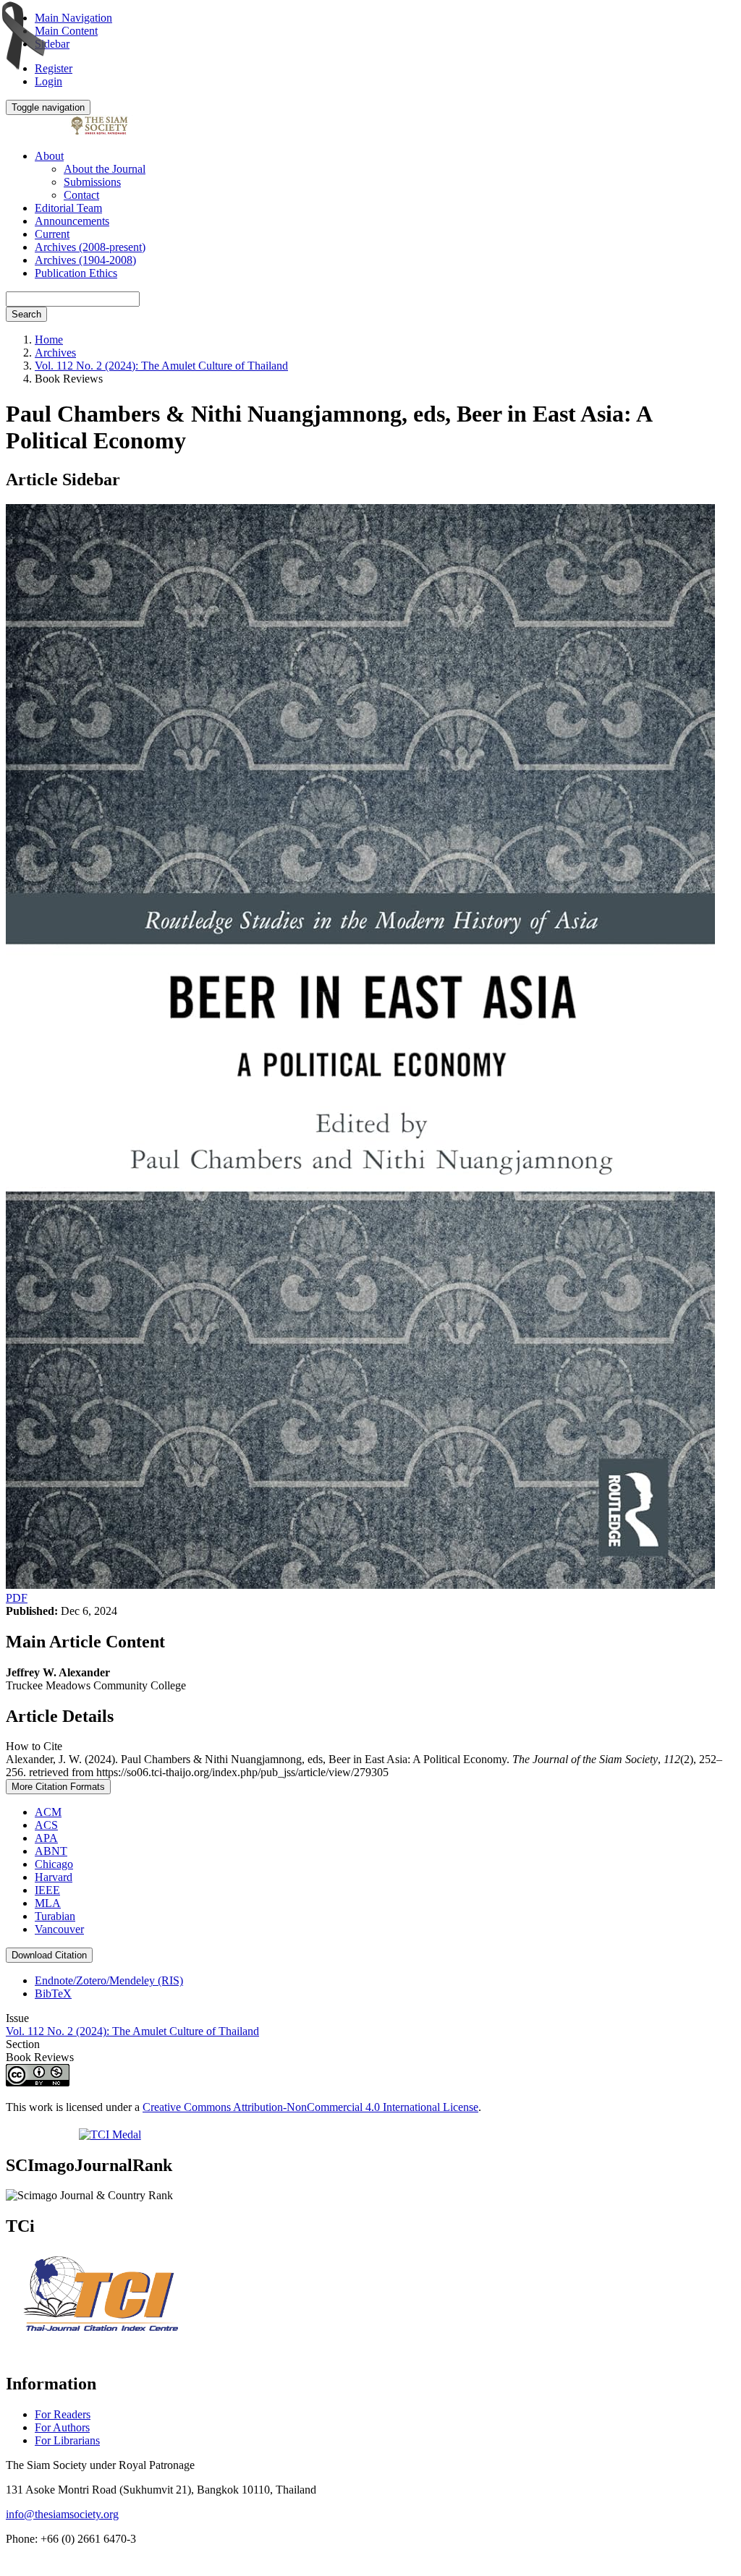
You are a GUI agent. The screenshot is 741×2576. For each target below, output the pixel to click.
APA (46, 1838)
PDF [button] (17, 1598)
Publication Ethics (76, 273)
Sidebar (52, 44)
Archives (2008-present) (90, 247)
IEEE (47, 1890)
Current (52, 234)
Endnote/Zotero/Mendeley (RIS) (109, 1980)
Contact (81, 195)
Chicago (54, 1864)
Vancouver (59, 1929)
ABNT (51, 1851)
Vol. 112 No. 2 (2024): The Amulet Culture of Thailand (161, 366)
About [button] (49, 156)
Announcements (72, 221)
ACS (46, 1825)
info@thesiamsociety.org (62, 2514)
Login (48, 81)
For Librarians (67, 2440)
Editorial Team (68, 208)
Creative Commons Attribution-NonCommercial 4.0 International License (310, 2107)
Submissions (92, 182)
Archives (55, 353)
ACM (48, 1812)
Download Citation (49, 1955)
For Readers (63, 2414)
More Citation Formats (58, 1787)
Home (49, 340)
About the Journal (105, 169)
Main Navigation (73, 18)
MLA (48, 1903)
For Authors (62, 2427)
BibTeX (53, 1993)
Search (26, 314)
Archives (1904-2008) (85, 260)
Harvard (54, 1877)
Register (54, 68)
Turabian (55, 1916)
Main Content (66, 31)
